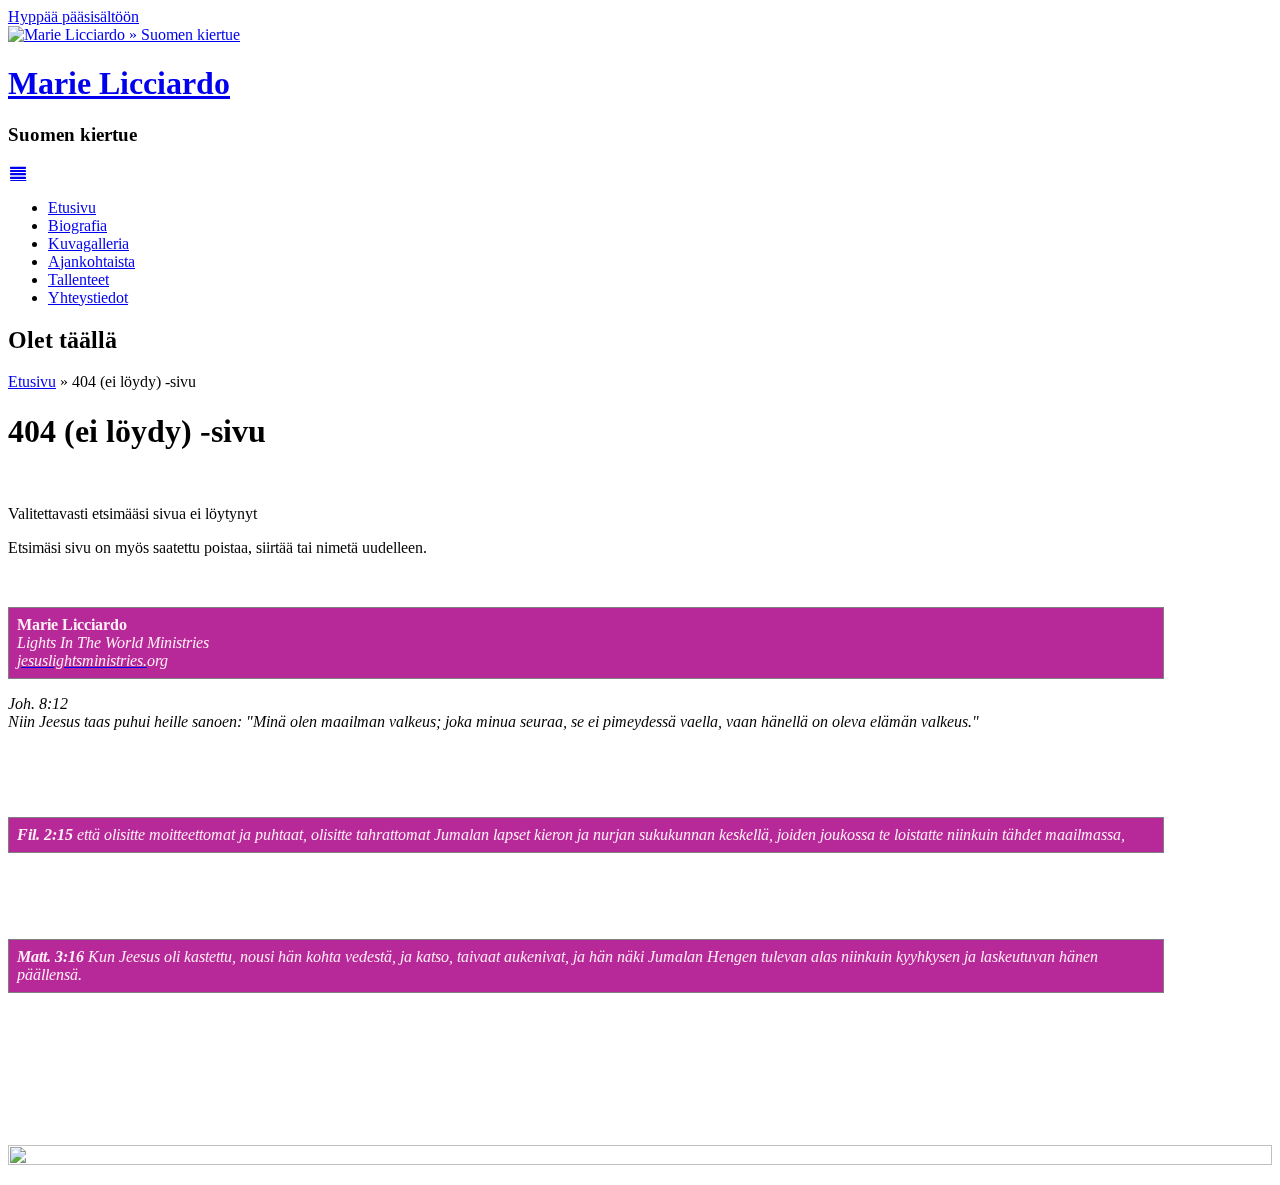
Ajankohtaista (91, 261)
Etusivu (72, 207)
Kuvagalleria (88, 243)
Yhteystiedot (88, 297)
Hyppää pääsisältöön (73, 16)
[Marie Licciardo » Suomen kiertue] (124, 34)
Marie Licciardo (119, 83)
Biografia (77, 225)
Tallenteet (78, 279)
